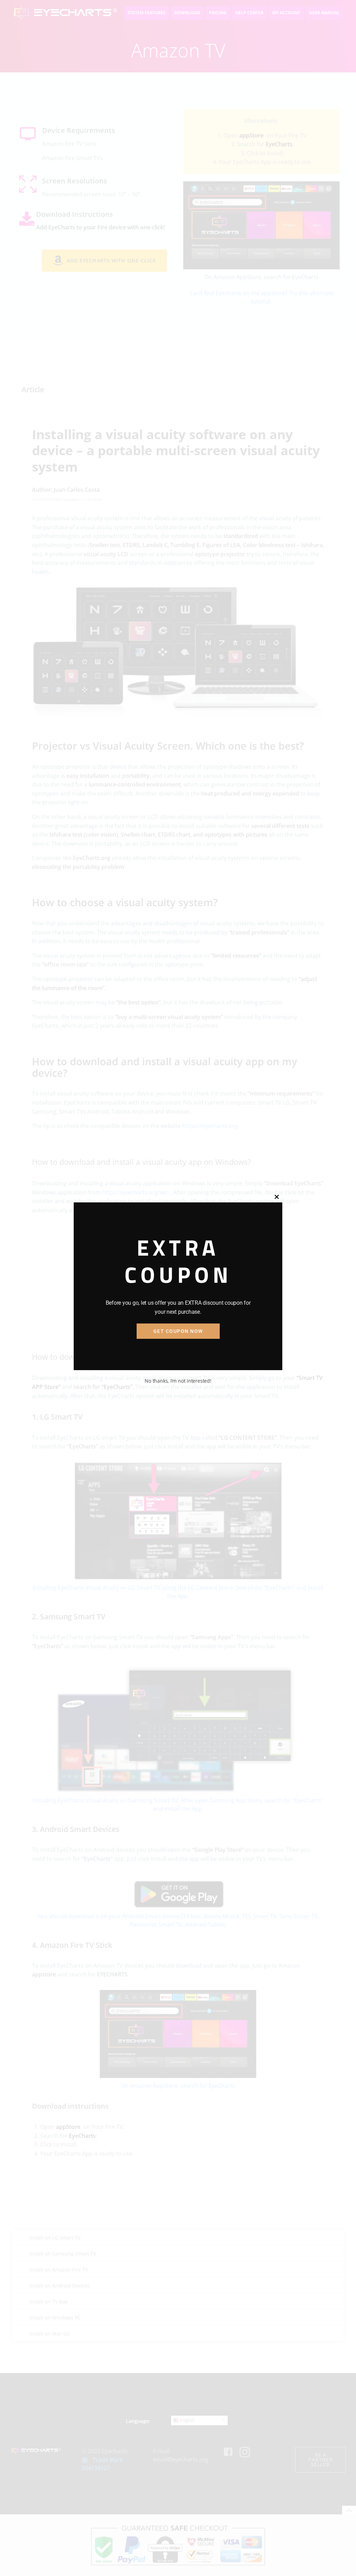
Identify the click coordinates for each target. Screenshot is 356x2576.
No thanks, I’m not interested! (178, 1381)
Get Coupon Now (178, 1331)
